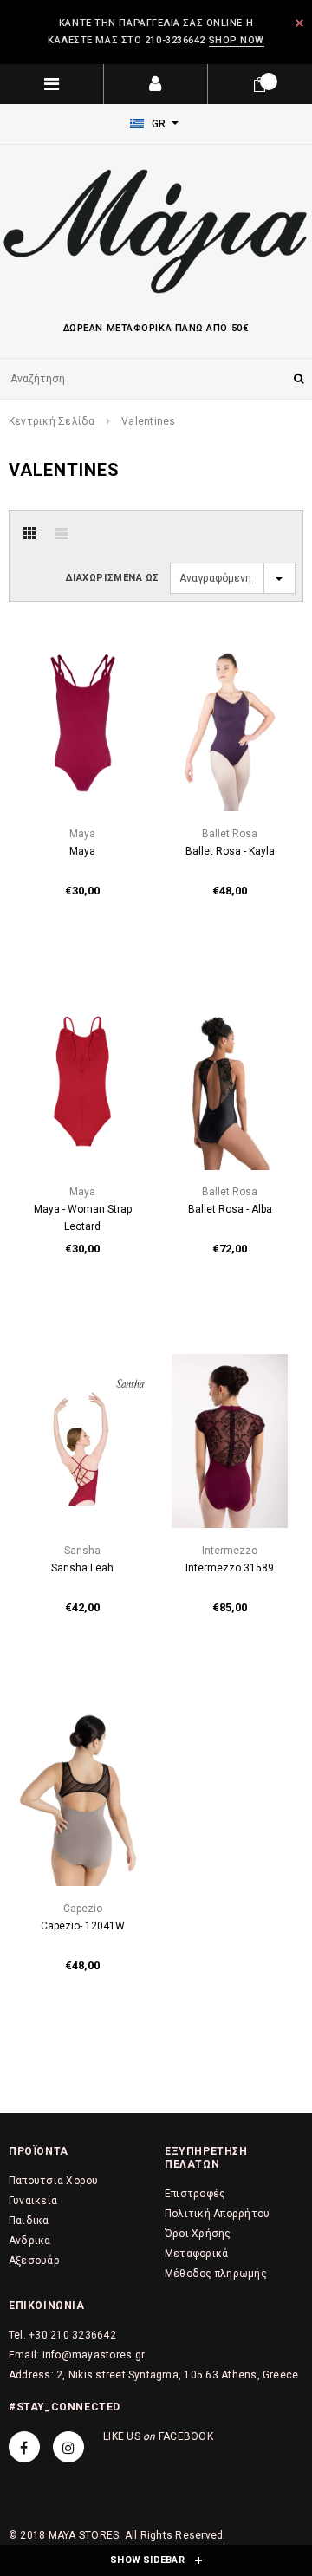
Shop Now (237, 40)
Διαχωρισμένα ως (113, 578)
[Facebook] (24, 2447)
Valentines (148, 421)
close (299, 23)
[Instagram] (68, 2447)
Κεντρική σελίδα (52, 421)
